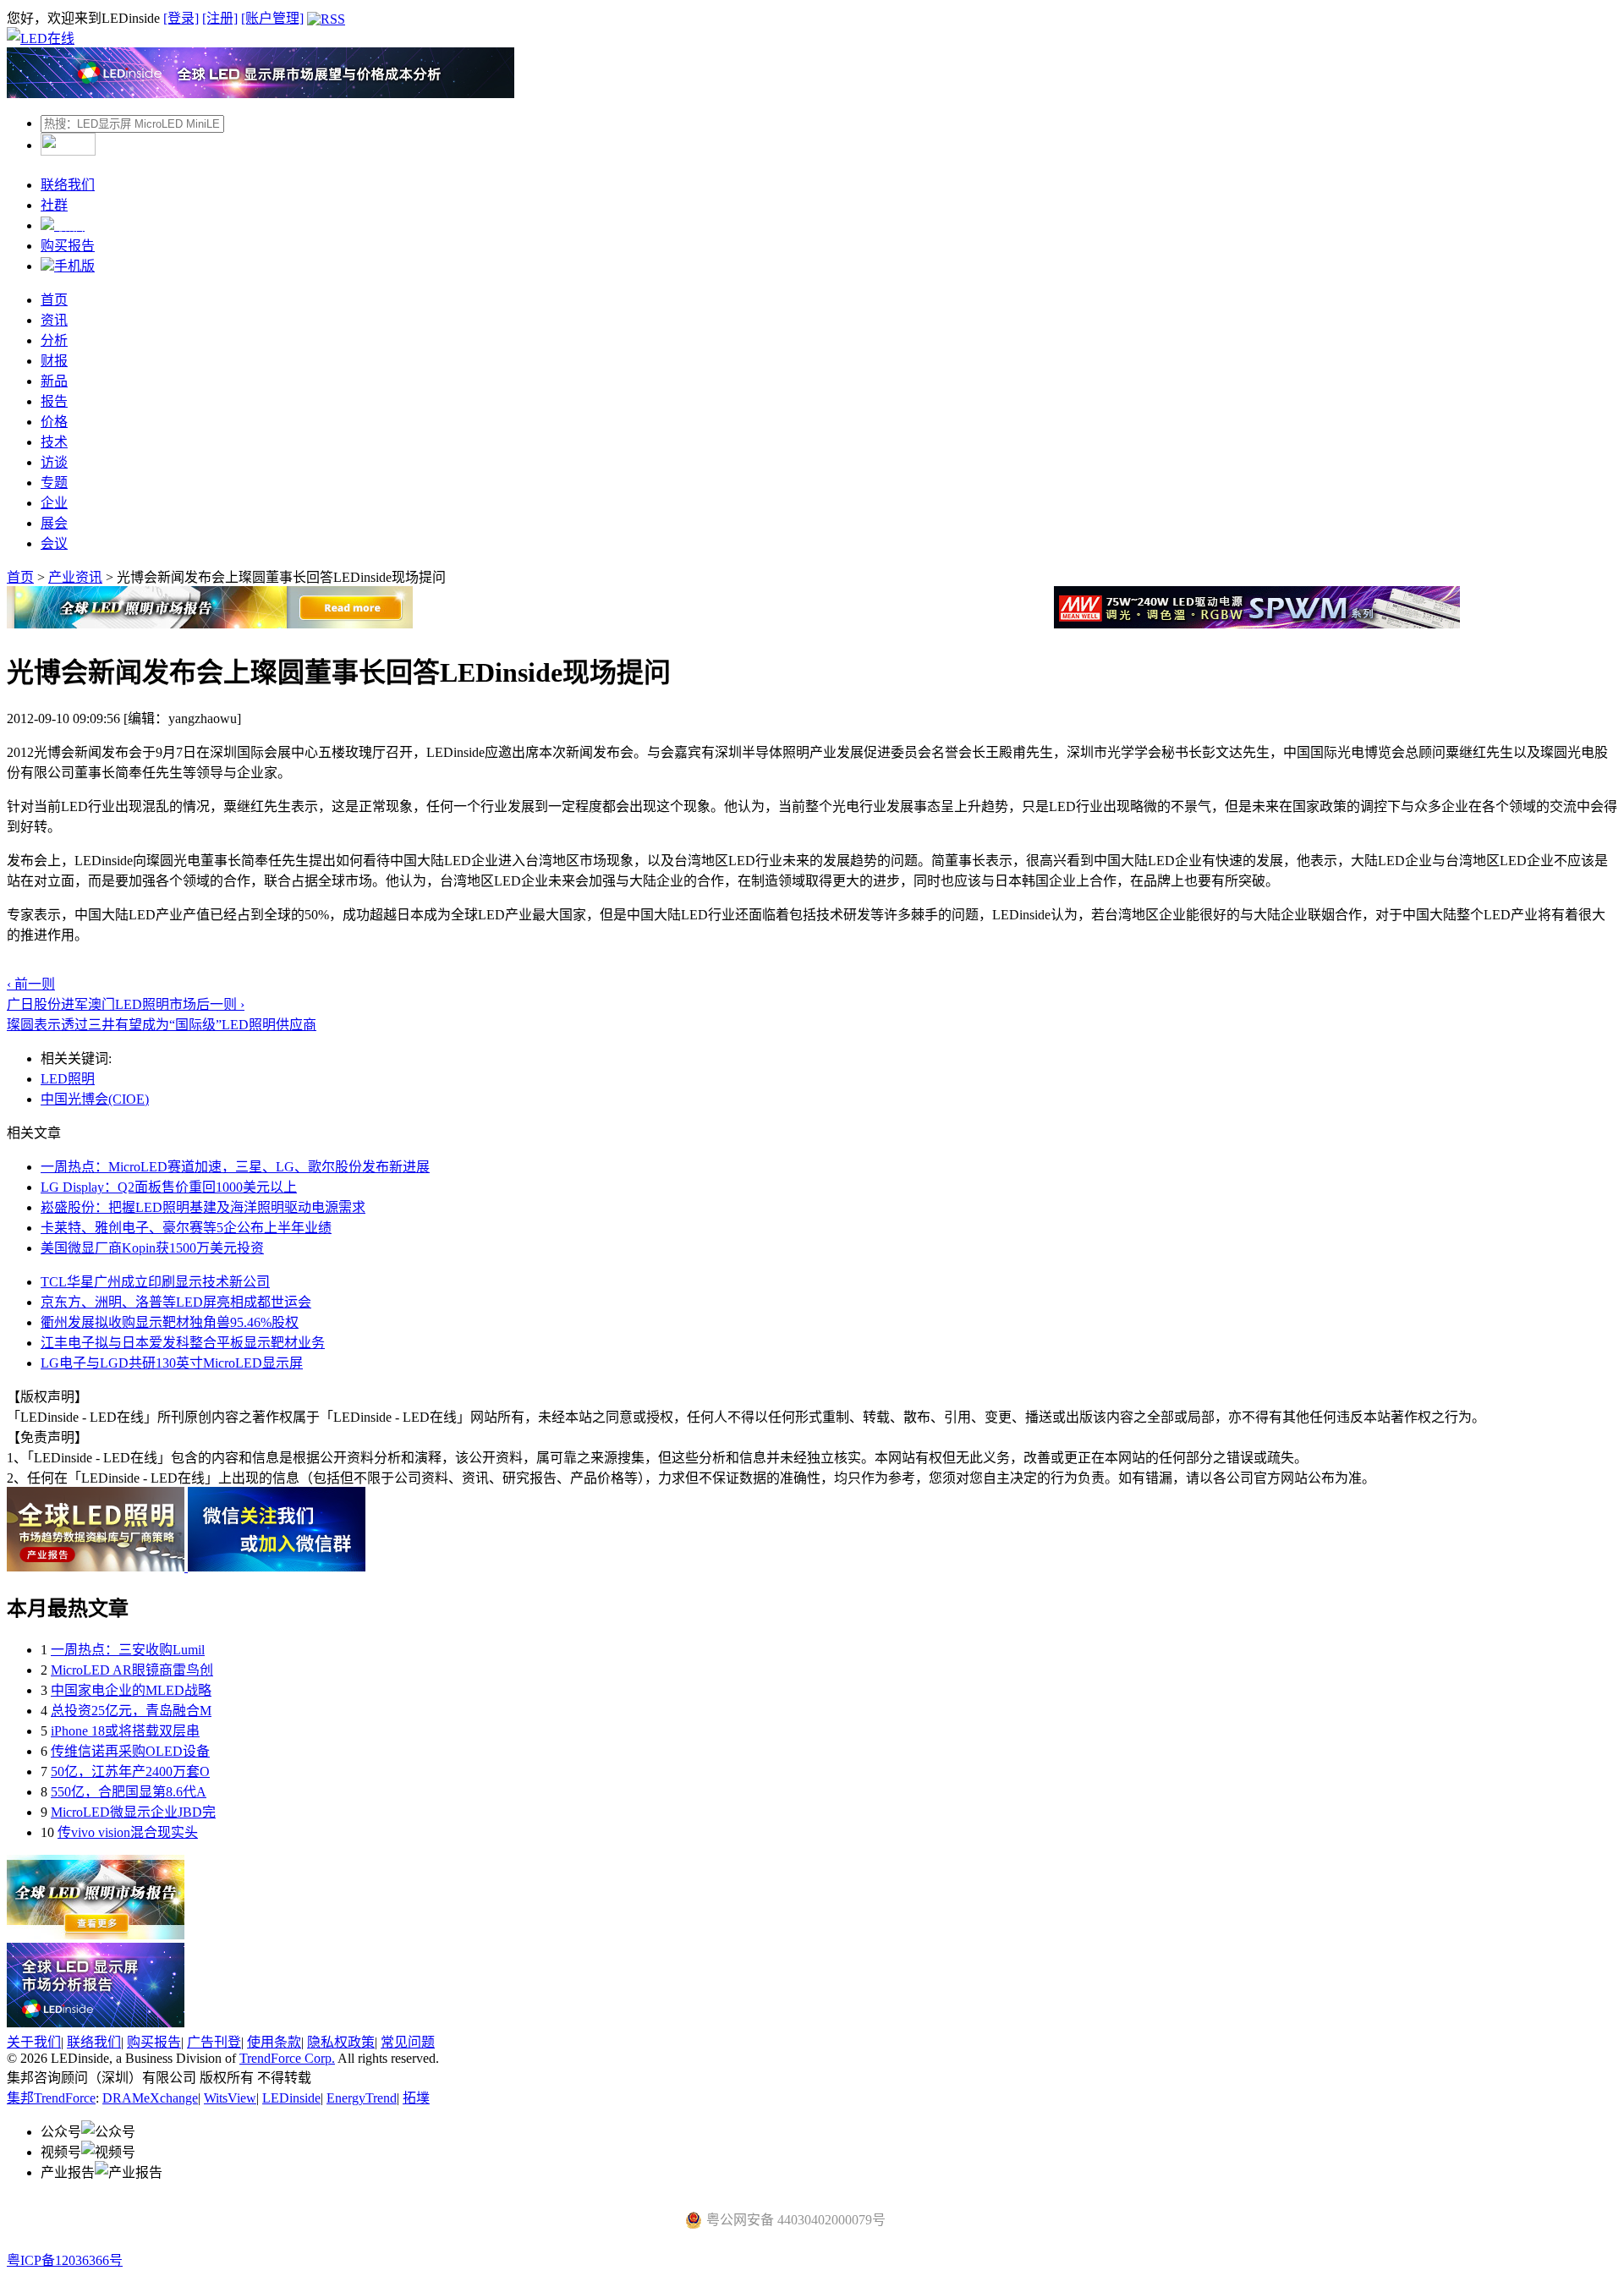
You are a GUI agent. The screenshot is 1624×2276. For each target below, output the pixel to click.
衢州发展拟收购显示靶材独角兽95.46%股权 (170, 1322)
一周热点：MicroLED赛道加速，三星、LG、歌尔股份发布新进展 (235, 1167)
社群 (54, 205)
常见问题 (408, 2042)
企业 (54, 503)
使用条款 (274, 2042)
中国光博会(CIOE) (95, 1099)
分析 (54, 340)
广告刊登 (214, 2042)
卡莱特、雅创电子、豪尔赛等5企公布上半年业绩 (186, 1228)
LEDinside (291, 2098)
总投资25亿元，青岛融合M (131, 1711)
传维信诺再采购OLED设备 (130, 1751)
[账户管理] (272, 18)
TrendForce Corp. (287, 2058)
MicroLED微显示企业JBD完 (133, 1812)
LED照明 (68, 1079)
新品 (54, 381)
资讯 (54, 320)
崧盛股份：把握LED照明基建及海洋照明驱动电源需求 (203, 1207)
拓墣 (416, 2098)
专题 (54, 483)
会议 (54, 543)
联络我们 (68, 185)
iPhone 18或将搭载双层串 (125, 1731)
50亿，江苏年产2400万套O (130, 1771)
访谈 (54, 462)
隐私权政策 (341, 2042)
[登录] (181, 18)
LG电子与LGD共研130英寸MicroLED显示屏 (172, 1363)
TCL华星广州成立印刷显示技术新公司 (155, 1282)
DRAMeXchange (150, 2098)
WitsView (230, 2098)
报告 (54, 401)
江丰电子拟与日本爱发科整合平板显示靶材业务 (183, 1343)
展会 (54, 523)
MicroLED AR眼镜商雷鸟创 (132, 1670)
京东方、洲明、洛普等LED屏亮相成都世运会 (176, 1302)
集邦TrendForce (51, 2098)
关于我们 (34, 2042)
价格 (54, 422)
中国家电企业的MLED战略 (131, 1690)
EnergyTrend (362, 2098)
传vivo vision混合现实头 (128, 1832)
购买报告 (68, 246)
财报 (54, 361)
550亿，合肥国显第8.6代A (129, 1792)
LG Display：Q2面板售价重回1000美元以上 (169, 1187)
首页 (54, 300)
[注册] (220, 18)
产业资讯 (75, 577)
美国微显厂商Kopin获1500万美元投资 (152, 1248)
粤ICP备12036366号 (65, 2260)
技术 (54, 442)
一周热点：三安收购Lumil (128, 1650)
